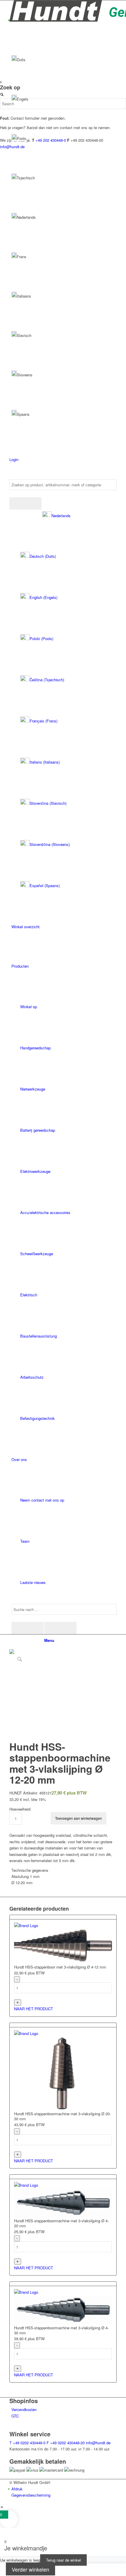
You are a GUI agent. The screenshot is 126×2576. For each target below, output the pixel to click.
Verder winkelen (30, 2569)
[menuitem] (64, 701)
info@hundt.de (98, 2443)
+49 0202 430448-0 (27, 2443)
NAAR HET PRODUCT (34, 2009)
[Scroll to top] (2, 2507)
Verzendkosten (24, 2409)
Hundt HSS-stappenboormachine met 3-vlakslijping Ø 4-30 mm (61, 2330)
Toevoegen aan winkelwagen (79, 1818)
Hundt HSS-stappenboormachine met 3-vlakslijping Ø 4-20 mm (61, 2223)
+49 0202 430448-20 (66, 2443)
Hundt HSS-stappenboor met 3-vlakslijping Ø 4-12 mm (60, 1967)
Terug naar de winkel (63, 2560)
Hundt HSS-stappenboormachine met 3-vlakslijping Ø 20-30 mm (62, 2116)
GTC (15, 2416)
